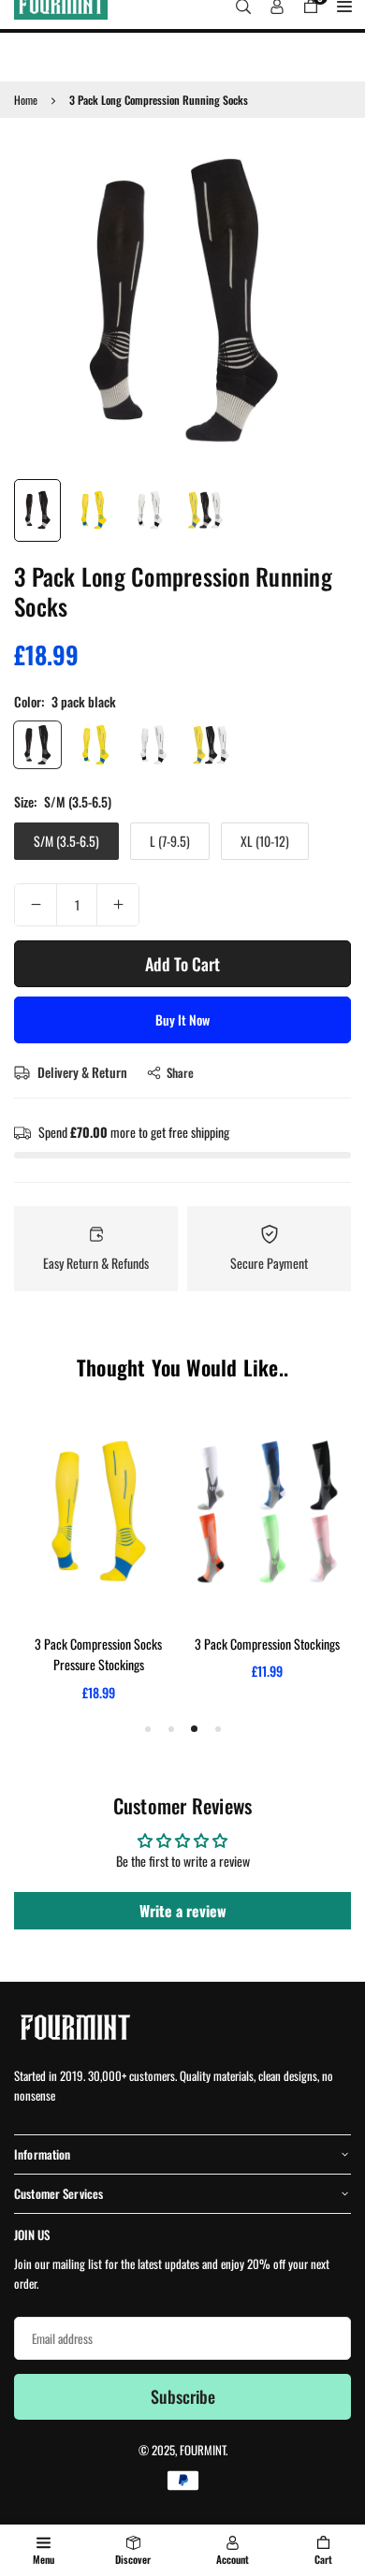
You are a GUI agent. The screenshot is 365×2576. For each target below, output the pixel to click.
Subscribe (183, 2396)
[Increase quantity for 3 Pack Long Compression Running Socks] (118, 905)
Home (26, 100)
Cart (323, 2559)
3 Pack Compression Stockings (267, 1644)
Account (233, 2559)
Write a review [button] (183, 1911)
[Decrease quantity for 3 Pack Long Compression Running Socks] (36, 905)
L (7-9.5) (170, 841)
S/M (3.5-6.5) (66, 841)
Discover (133, 2559)
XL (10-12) (265, 841)
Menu (44, 2559)
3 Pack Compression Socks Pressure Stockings (98, 1654)
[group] (182, 300)
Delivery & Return (81, 1072)
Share (180, 1072)
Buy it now (182, 1019)
